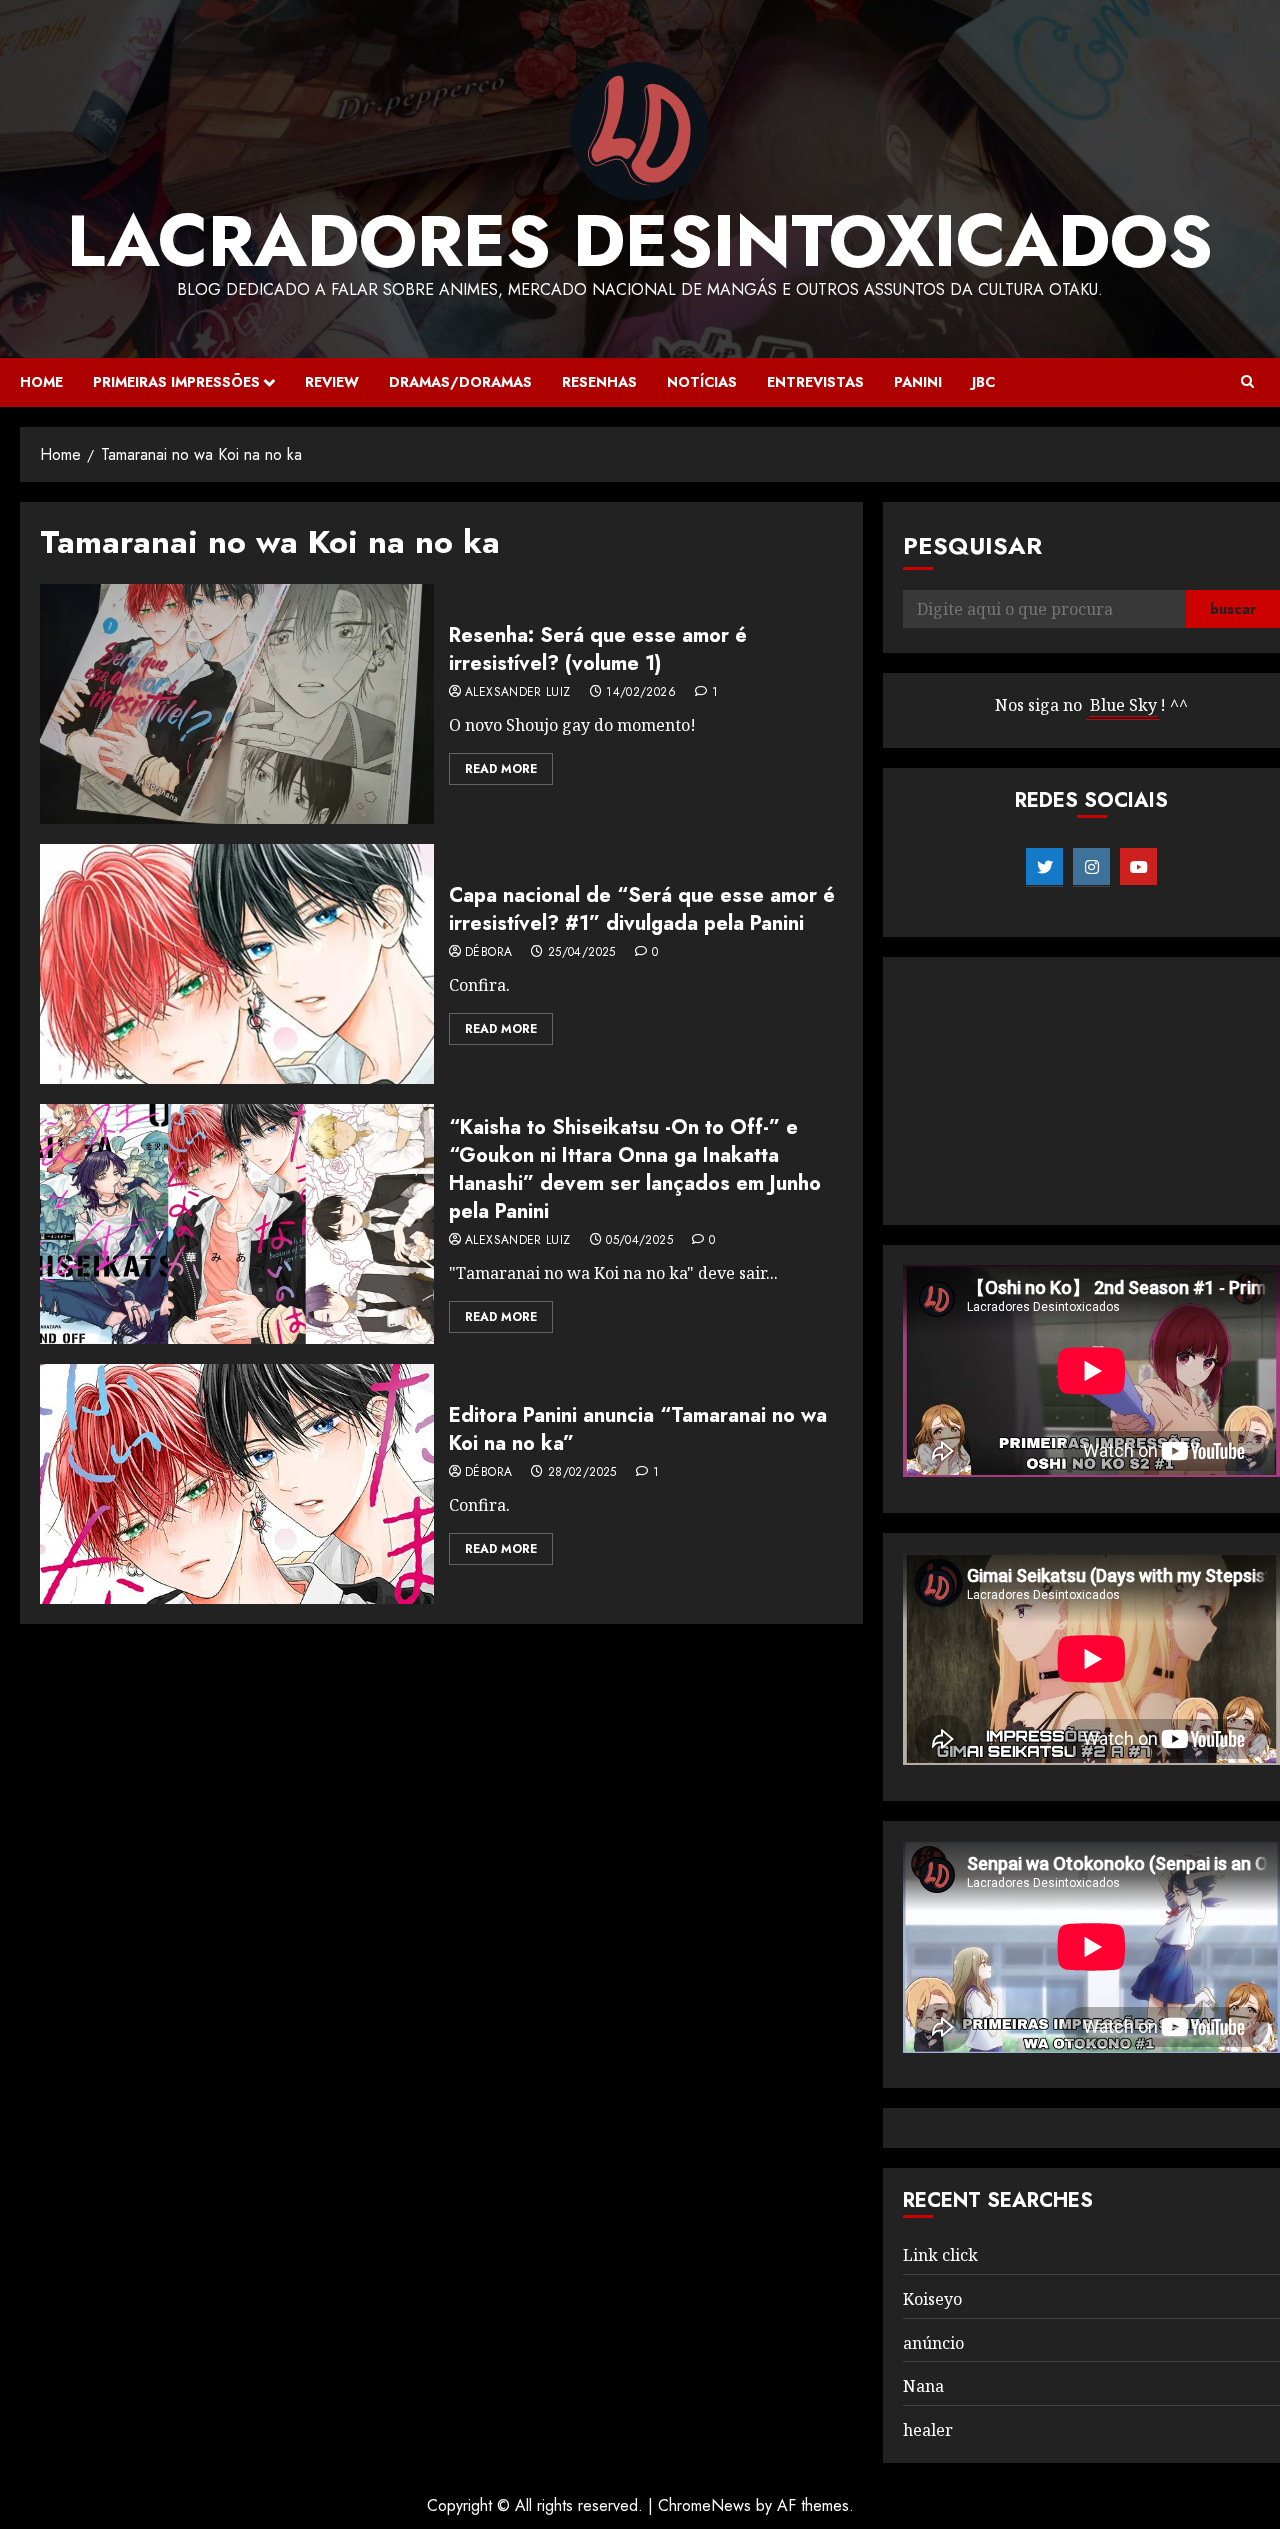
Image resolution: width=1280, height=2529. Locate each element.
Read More (501, 769)
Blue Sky (1123, 705)
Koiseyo (932, 2299)
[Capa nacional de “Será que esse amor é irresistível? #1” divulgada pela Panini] (237, 964)
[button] (1247, 382)
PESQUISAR (972, 545)
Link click (940, 2255)
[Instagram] (1091, 867)
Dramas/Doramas (460, 382)
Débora (488, 953)
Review (332, 382)
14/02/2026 (641, 693)
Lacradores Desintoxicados (640, 241)
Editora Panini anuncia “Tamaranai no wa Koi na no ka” (638, 1429)
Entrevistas (815, 382)
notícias (702, 382)
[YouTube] (1138, 867)
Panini (918, 382)
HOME (41, 382)
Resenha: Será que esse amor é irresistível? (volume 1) (598, 649)
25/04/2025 (582, 953)
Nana (923, 2386)
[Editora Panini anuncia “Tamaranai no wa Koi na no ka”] (237, 1484)
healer (928, 2430)
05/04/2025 (639, 1241)
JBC (983, 382)
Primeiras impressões (176, 382)
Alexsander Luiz (517, 693)
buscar (1233, 609)
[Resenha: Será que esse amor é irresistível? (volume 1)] (237, 704)
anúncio (933, 2343)
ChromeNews (704, 2505)
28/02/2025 (582, 1473)
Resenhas (599, 382)
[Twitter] (1044, 867)
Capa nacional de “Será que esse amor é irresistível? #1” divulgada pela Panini (642, 909)
